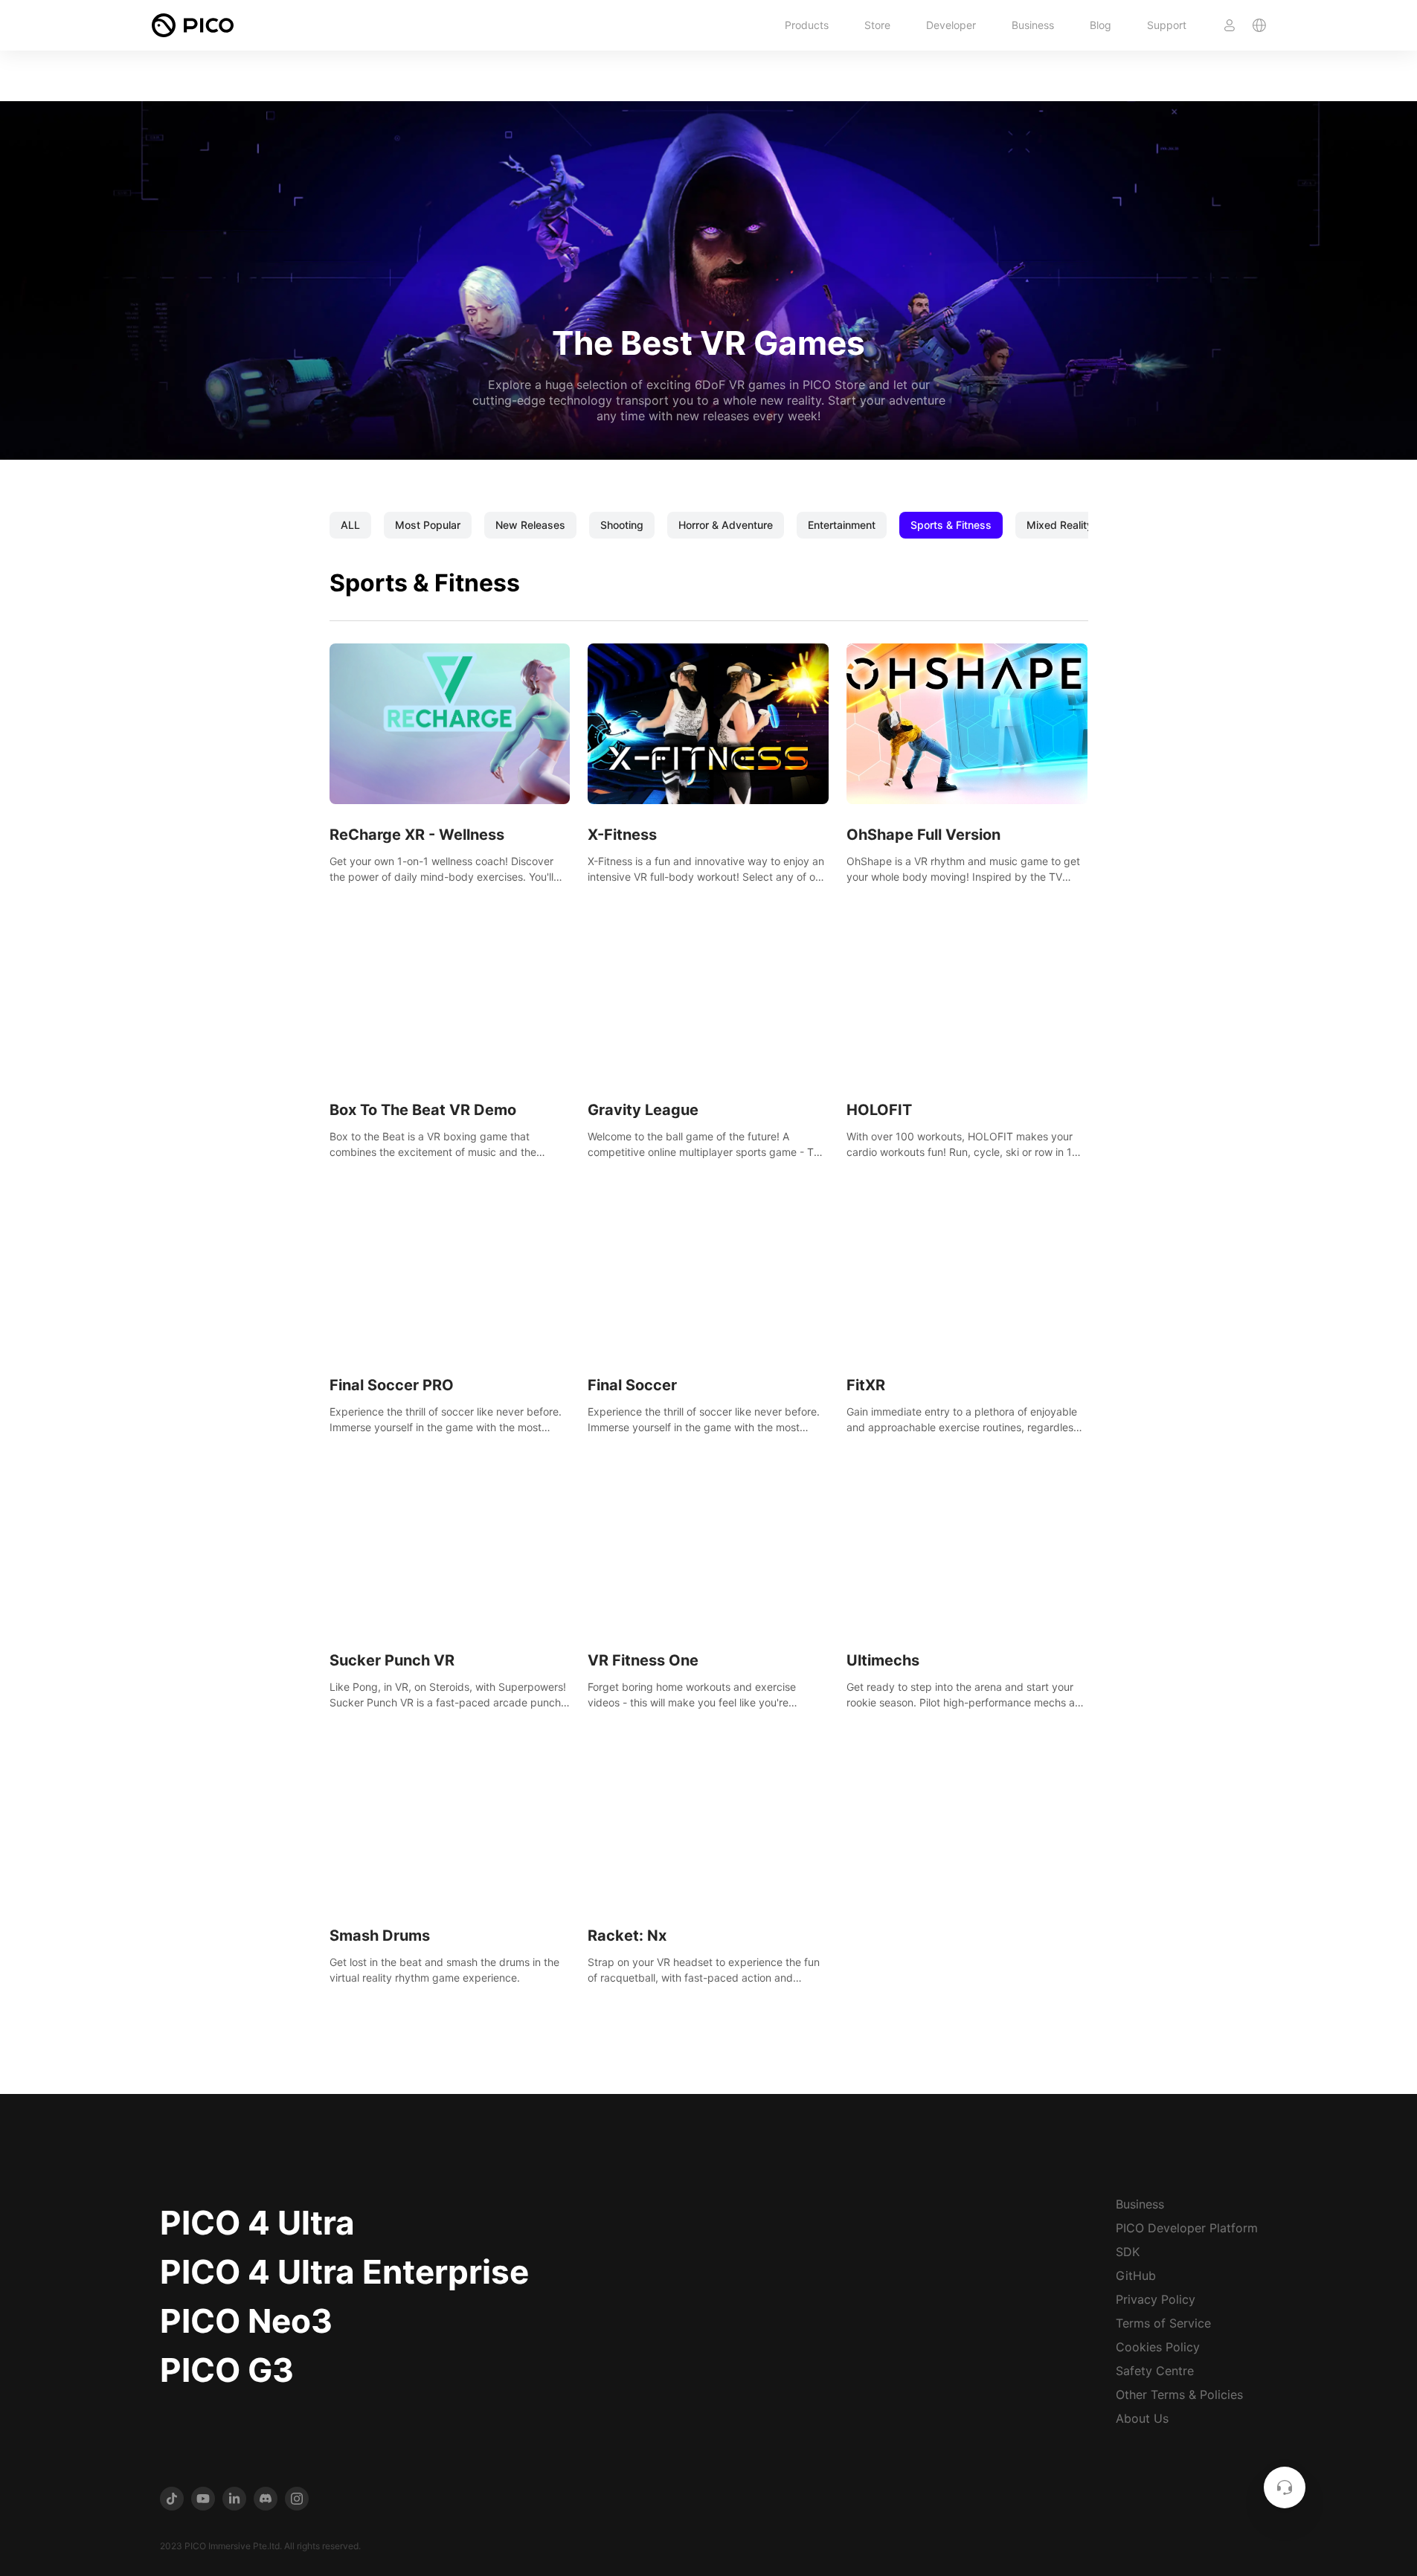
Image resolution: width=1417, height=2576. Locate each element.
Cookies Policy (1158, 2347)
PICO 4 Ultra (257, 2223)
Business (1033, 25)
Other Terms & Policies (1179, 2394)
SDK (1128, 2252)
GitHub (1136, 2275)
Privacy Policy (1156, 2299)
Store (877, 25)
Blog (1100, 25)
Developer (951, 25)
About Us (1142, 2418)
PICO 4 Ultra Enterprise (344, 2272)
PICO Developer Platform (1187, 2228)
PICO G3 (227, 2370)
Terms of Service (1163, 2323)
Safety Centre (1155, 2371)
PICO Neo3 (246, 2321)
